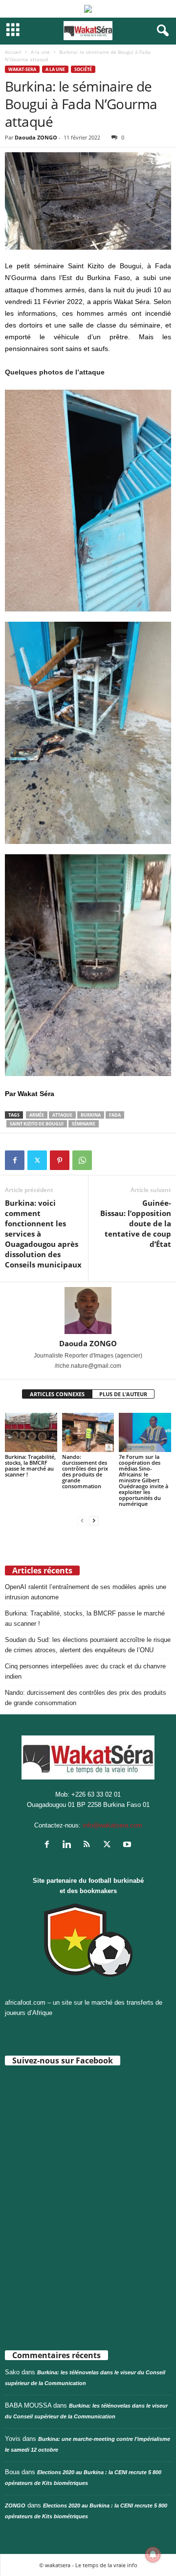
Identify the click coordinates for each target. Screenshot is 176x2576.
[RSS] (89, 1845)
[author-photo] (88, 1311)
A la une (40, 52)
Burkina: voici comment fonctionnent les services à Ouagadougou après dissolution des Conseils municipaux (43, 1234)
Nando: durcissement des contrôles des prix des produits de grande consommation (85, 1471)
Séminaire (84, 1124)
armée (37, 1115)
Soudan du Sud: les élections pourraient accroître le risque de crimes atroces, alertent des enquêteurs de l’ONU (88, 1645)
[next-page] (94, 1520)
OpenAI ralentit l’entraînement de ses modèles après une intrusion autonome (86, 1592)
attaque (62, 1115)
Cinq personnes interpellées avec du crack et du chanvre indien (85, 1671)
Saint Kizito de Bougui (37, 1124)
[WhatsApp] (82, 1160)
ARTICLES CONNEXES (57, 1394)
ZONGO (15, 2506)
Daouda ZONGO (36, 137)
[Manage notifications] (153, 2554)
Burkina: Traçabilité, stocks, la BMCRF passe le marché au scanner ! (30, 1465)
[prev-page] (82, 1520)
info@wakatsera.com (112, 1825)
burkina (91, 1115)
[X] (37, 1160)
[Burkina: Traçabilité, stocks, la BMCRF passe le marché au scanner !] (31, 1432)
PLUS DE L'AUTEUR (123, 1394)
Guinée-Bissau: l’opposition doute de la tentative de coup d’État (136, 1223)
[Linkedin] (69, 1845)
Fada (115, 1115)
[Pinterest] (60, 1160)
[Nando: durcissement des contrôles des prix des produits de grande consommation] (88, 1432)
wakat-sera (22, 69)
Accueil (13, 52)
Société (83, 69)
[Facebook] (15, 1160)
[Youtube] (128, 1845)
